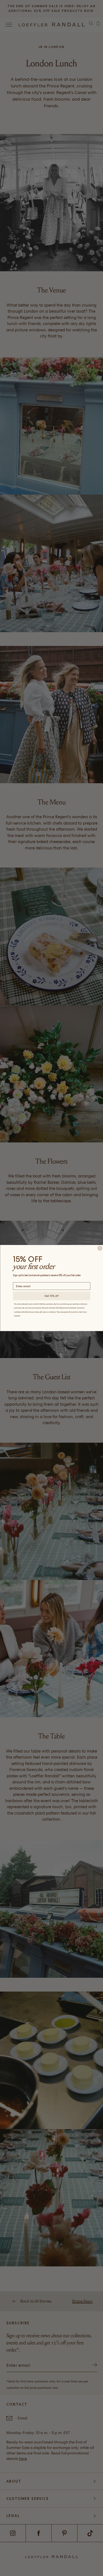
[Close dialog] (100, 1248)
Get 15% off (52, 1296)
